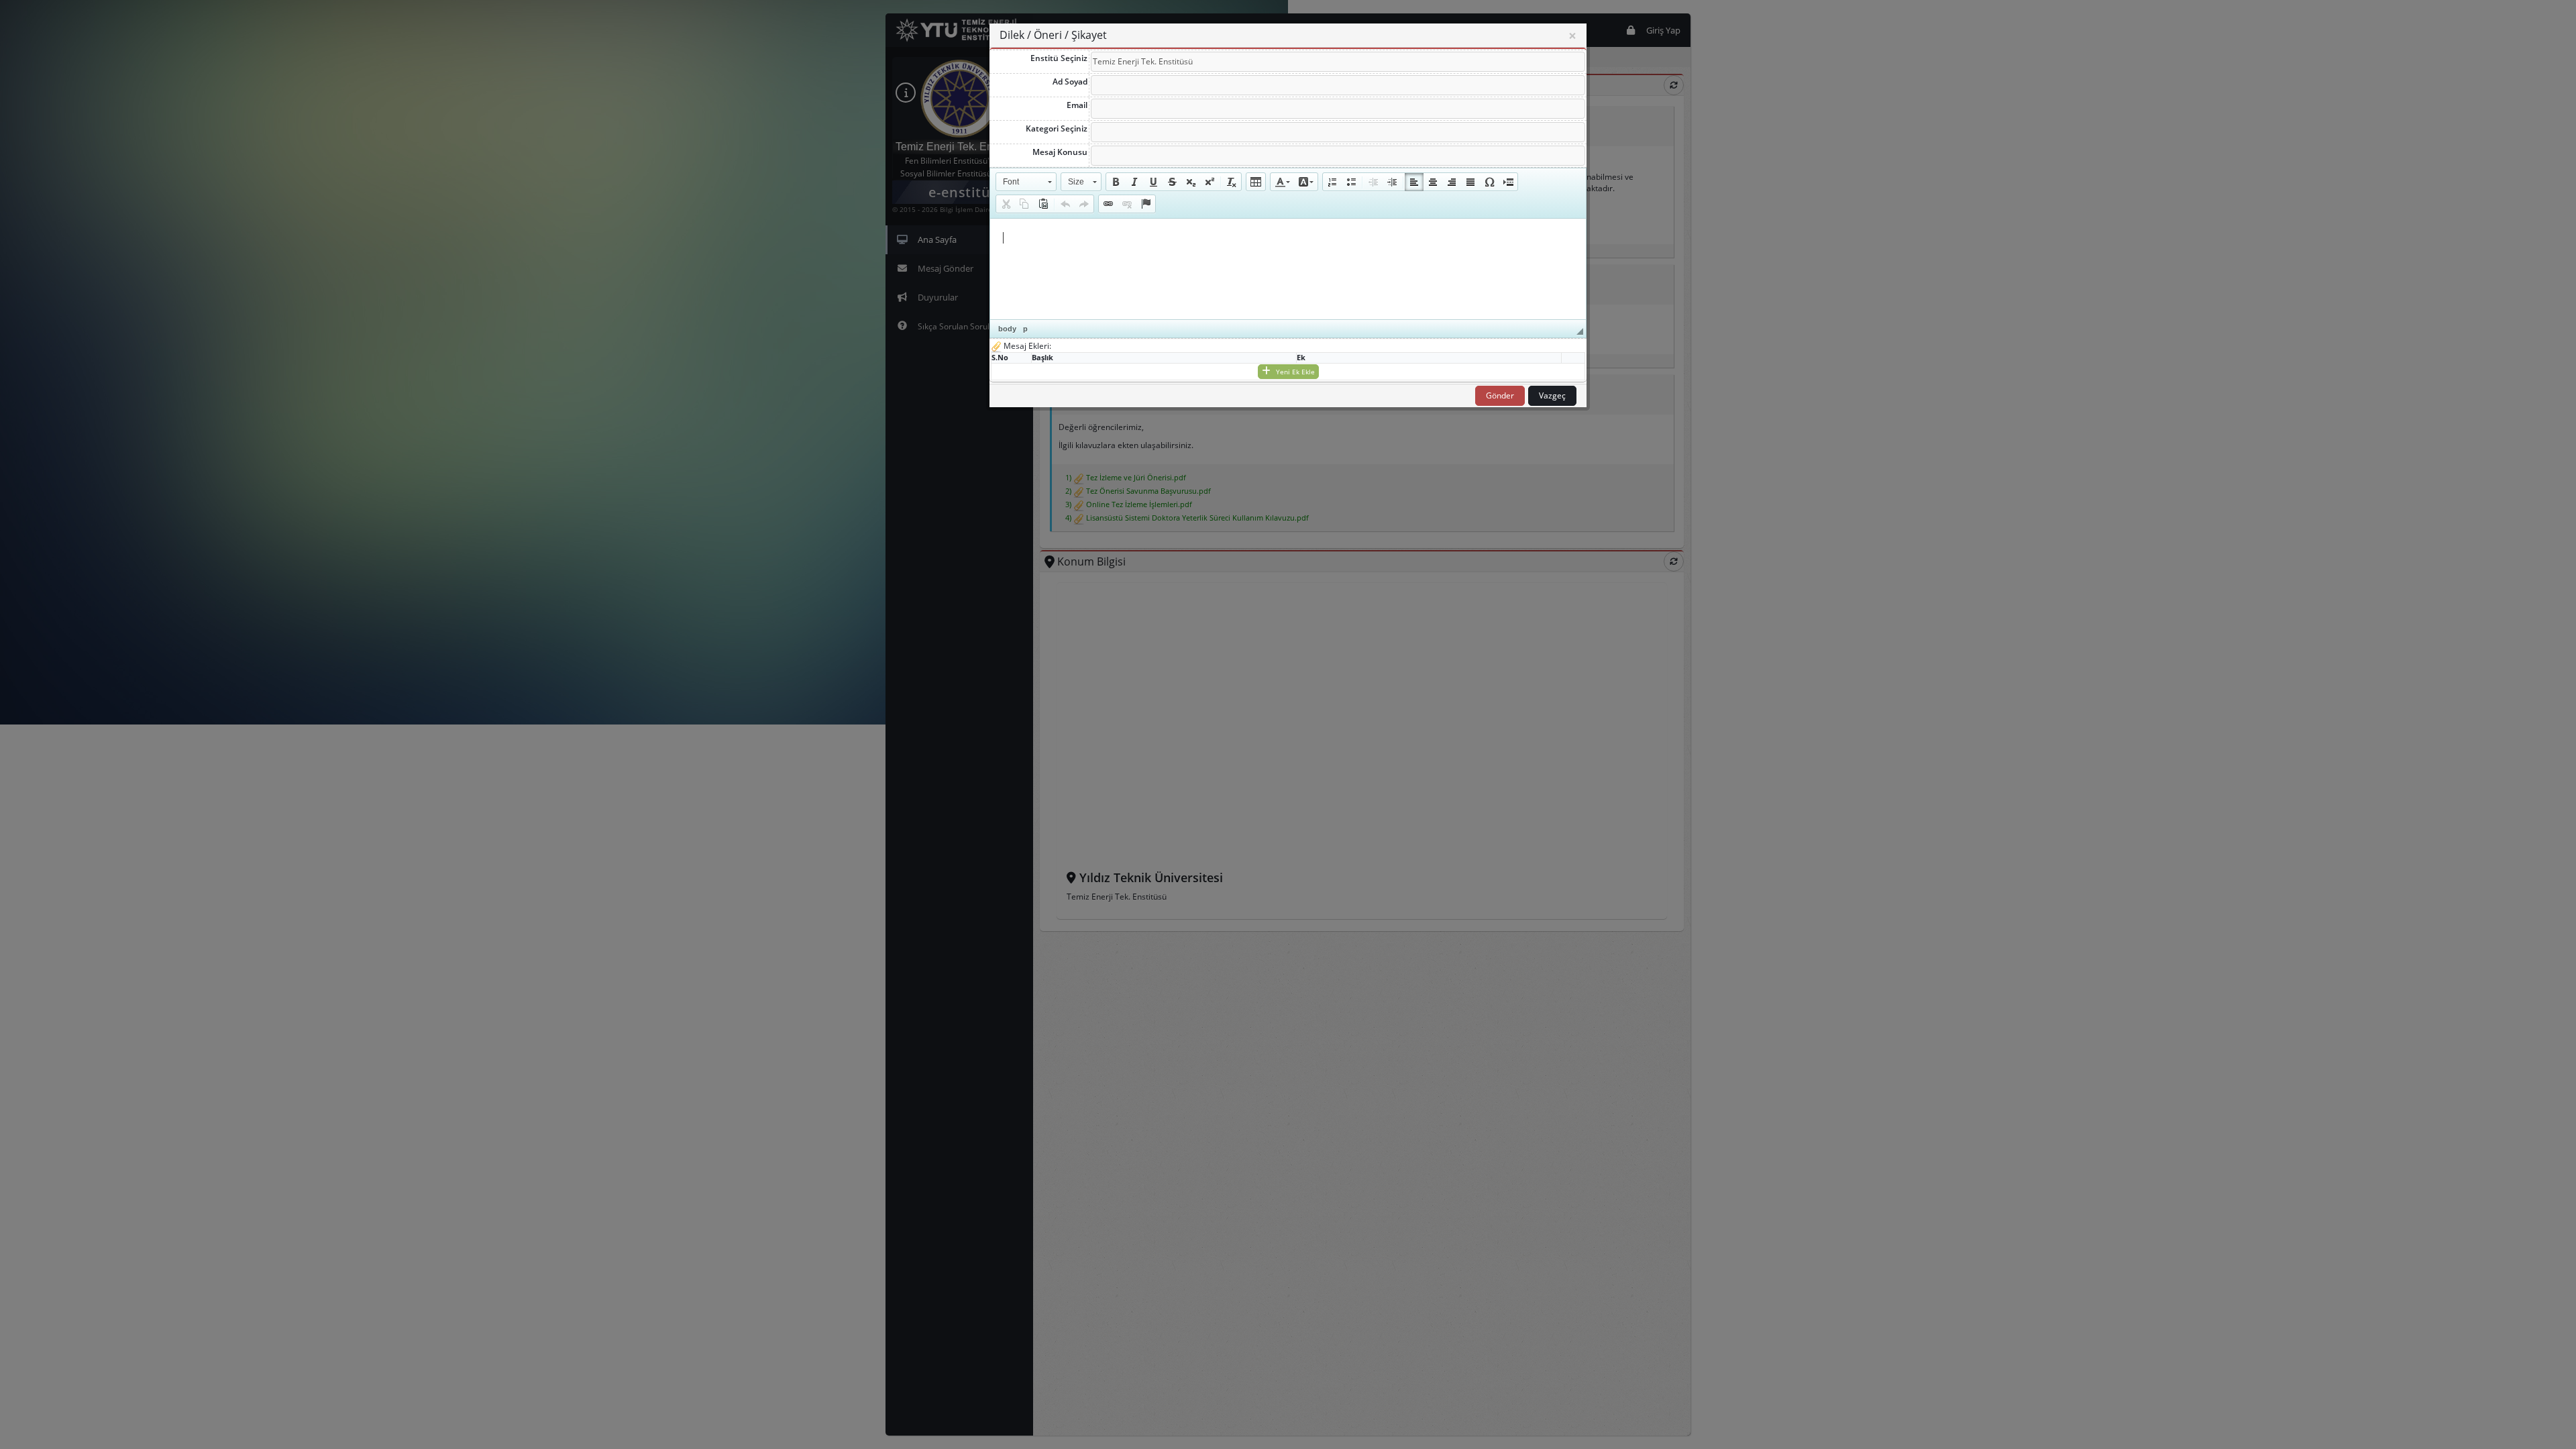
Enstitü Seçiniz (1059, 58)
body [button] (1007, 329)
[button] (1026, 182)
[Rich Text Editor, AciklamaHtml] (1288, 269)
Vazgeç (1552, 395)
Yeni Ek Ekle (1294, 372)
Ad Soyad (1070, 82)
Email (1077, 105)
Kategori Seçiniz (1057, 128)
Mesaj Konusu (1060, 152)
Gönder (1500, 395)
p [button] (1025, 329)
